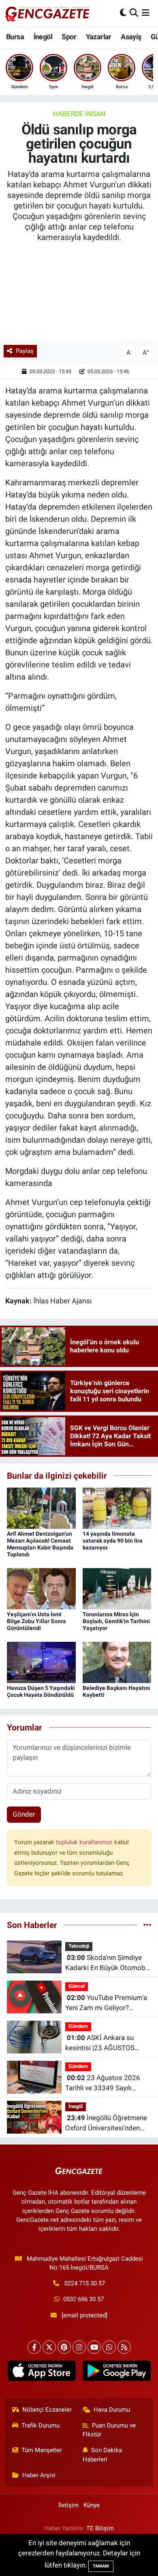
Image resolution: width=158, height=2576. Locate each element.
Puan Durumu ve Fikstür (109, 2430)
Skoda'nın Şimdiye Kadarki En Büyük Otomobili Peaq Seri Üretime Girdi (108, 1963)
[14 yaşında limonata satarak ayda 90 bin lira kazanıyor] (117, 1508)
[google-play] (116, 2372)
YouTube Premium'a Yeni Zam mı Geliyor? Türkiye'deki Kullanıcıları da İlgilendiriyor (106, 2003)
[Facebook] (34, 2347)
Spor (69, 37)
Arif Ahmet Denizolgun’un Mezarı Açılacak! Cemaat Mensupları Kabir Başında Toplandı (40, 1544)
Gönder (24, 1814)
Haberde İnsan (79, 114)
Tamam (101, 2566)
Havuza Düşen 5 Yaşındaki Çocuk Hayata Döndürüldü (41, 1691)
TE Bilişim (100, 2528)
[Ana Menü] (146, 13)
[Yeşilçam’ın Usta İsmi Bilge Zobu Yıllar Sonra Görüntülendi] (41, 1588)
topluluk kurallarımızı (85, 1842)
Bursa (15, 37)
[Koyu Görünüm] (123, 13)
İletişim (68, 2505)
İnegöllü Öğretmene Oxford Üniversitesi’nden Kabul (106, 2124)
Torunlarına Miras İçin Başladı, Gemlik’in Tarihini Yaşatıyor (116, 1621)
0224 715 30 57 (85, 2283)
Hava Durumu (112, 2410)
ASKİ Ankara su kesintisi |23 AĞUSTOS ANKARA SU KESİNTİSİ (100, 2044)
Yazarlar (99, 37)
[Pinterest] (64, 2347)
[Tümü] (147, 1925)
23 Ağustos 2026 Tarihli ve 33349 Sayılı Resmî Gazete (103, 2084)
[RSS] (124, 2347)
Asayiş (131, 37)
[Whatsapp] (109, 2347)
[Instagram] (79, 2347)
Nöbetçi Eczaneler (47, 2410)
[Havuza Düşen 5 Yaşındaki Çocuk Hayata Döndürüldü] (41, 1662)
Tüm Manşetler (42, 2450)
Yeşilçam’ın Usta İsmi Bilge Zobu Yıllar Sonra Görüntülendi (36, 1621)
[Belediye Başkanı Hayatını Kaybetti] (117, 1662)
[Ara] (134, 13)
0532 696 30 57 (83, 2299)
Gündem (78, 2026)
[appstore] (42, 2372)
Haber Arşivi (39, 2475)
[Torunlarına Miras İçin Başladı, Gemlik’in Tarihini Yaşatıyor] (117, 1588)
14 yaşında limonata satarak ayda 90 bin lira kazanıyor (113, 1541)
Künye (92, 2505)
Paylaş (25, 351)
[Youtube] (94, 2347)
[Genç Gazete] (48, 13)
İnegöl (43, 37)
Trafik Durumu (41, 2425)
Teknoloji (79, 1946)
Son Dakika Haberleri (102, 2455)
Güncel (77, 1986)
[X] (49, 2347)
